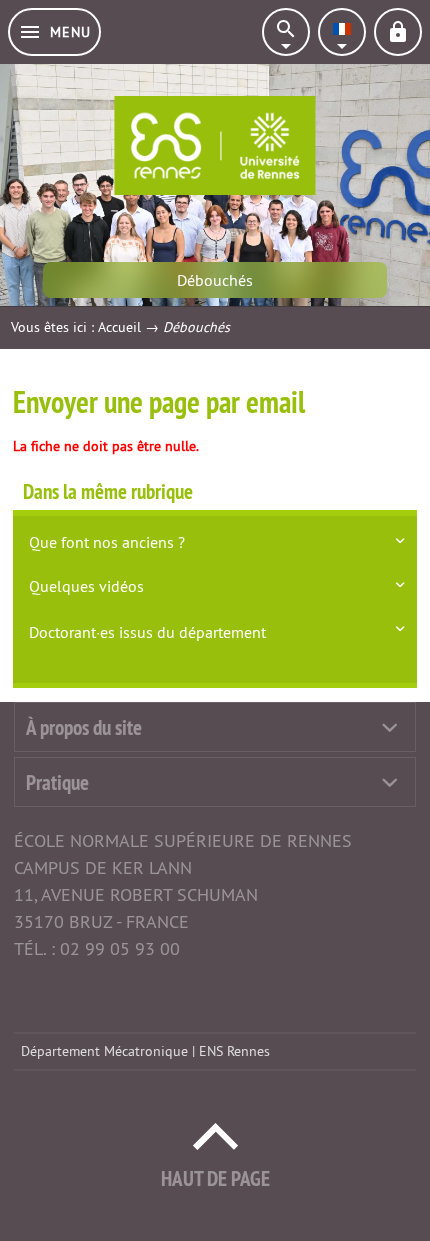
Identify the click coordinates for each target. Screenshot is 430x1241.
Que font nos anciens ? (107, 542)
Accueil (119, 327)
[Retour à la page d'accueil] (214, 145)
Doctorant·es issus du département (147, 632)
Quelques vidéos (86, 586)
